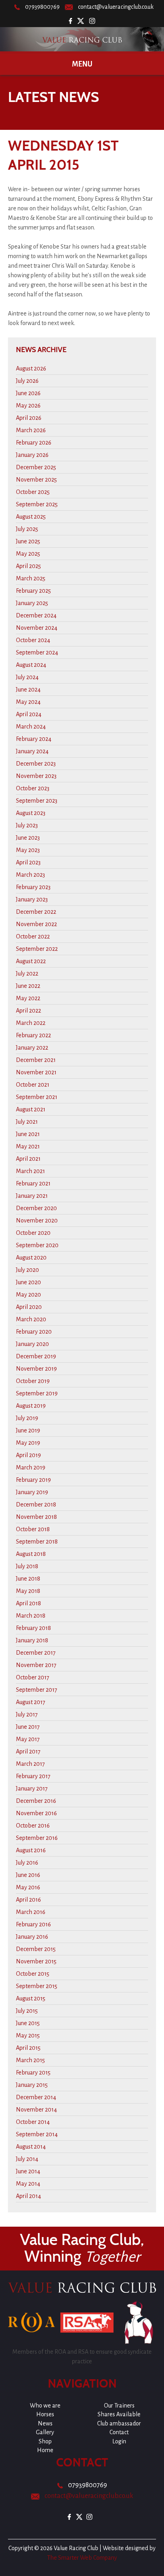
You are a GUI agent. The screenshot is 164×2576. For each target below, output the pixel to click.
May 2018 (28, 1591)
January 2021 (32, 1196)
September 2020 (37, 1245)
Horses (45, 2414)
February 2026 (34, 443)
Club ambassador (119, 2423)
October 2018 (33, 1529)
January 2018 (32, 1640)
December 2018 (36, 1504)
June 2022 (28, 986)
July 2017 (27, 1714)
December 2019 (36, 1356)
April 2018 (28, 1603)
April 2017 (28, 1751)
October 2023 (33, 788)
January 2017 (32, 1789)
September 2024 (37, 652)
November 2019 (36, 1369)
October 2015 (33, 1974)
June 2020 (28, 1282)
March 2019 (31, 1467)
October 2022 (33, 936)
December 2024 (36, 615)
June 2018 (28, 1579)
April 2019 (28, 1455)
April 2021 (28, 1159)
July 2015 (27, 2011)
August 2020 (31, 1258)
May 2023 (28, 850)
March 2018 (31, 1616)
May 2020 (28, 1295)
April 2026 (29, 418)
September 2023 (37, 801)
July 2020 (27, 1270)
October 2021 (33, 1085)
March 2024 (31, 727)
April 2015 (28, 2048)
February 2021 (33, 1183)
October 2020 (33, 1233)
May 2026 (28, 405)
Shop (45, 2441)
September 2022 (37, 949)
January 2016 (32, 1937)
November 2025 (36, 480)
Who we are (45, 2406)
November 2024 (37, 628)
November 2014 (36, 2110)
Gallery (45, 2432)
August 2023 (31, 813)
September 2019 (37, 1393)
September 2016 (37, 1838)
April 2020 (29, 1307)
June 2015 (28, 2023)
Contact (119, 2432)
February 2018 (33, 1628)
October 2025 (33, 492)
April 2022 (28, 1011)
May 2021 (28, 1146)
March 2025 (31, 578)
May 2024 (28, 702)
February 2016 (33, 1924)
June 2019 (28, 1430)
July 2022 (27, 974)
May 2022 (28, 998)
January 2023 (32, 899)
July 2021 (27, 1122)
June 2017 (28, 1727)
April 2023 (28, 862)
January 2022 (32, 1048)
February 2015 (33, 2073)
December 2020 (36, 1208)
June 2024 (28, 690)
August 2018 (31, 1554)
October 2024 (33, 640)
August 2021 (31, 1109)
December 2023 (36, 764)
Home (45, 2450)
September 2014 (37, 2134)
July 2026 (27, 381)
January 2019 (32, 1492)
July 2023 (27, 825)
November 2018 (36, 1517)
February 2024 (34, 739)
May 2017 (28, 1739)
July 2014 (27, 2159)
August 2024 (31, 665)
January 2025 (32, 603)
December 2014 (36, 2097)
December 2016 (36, 1801)
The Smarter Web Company (82, 2558)
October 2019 (33, 1381)
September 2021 (37, 1097)
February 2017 (33, 1776)
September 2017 (37, 1690)
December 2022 (36, 912)
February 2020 (34, 1332)
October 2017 (33, 1677)
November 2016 (36, 1813)
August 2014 (31, 2147)
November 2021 (36, 1072)
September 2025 (37, 504)
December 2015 (36, 1949)
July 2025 (27, 529)
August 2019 (31, 1406)
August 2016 (31, 1850)
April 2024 (29, 714)
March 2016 (31, 1912)
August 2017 (31, 1702)
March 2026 (31, 430)
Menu (82, 64)
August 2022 (31, 961)
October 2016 (33, 1826)
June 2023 (28, 838)
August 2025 (31, 517)
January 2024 (32, 751)
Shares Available (119, 2414)
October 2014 (33, 2122)
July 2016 (27, 1863)
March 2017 (30, 1764)
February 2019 (33, 1480)
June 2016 (28, 1875)
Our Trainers (119, 2406)
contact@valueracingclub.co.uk (116, 7)
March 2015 (30, 2060)
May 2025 (28, 554)
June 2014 (28, 2171)
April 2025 (28, 566)
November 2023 (36, 776)
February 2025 (33, 591)
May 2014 (28, 2184)
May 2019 (28, 1443)
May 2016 (28, 1887)
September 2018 (37, 1542)
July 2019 (27, 1418)
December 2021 (36, 1060)
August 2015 (31, 1998)
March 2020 (31, 1319)
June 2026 (28, 393)
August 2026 (31, 368)
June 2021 (28, 1134)
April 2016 (28, 1900)
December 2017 (36, 1653)
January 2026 (32, 455)
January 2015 (32, 2085)
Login (119, 2441)
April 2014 (28, 2196)
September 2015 (37, 1986)
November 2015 (36, 1961)
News (45, 2423)
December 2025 (36, 467)
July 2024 (27, 677)
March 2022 (31, 1023)
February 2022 (33, 1035)
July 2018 (27, 1566)
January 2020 (32, 1344)
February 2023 (33, 887)
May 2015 (28, 2035)
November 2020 (37, 1220)
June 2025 (28, 541)
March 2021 (30, 1171)
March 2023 (30, 875)
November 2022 (36, 924)
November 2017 (36, 1665)
